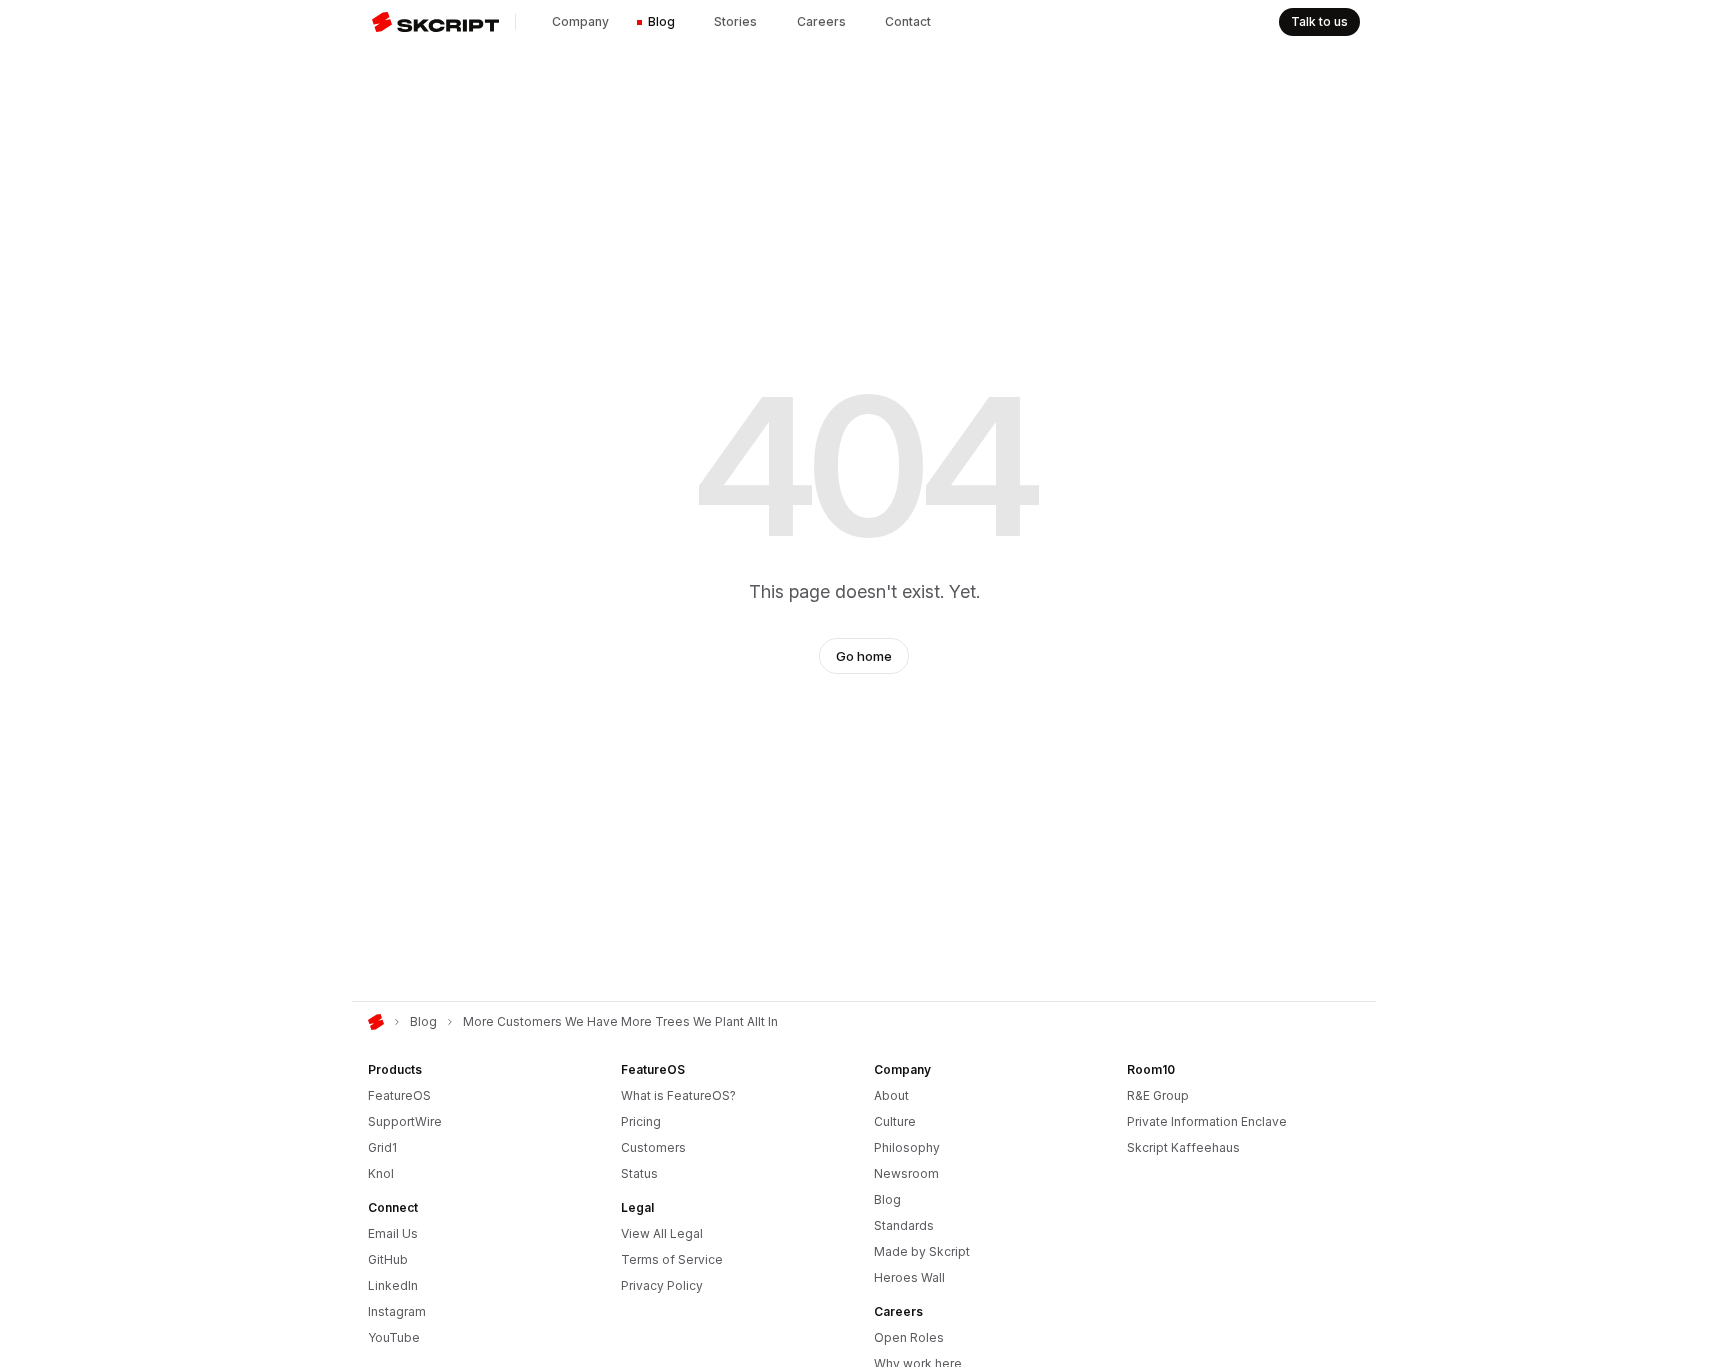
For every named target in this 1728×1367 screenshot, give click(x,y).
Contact (908, 21)
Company (580, 21)
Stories (735, 21)
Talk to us (1319, 21)
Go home (864, 656)
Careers (821, 21)
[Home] (376, 1022)
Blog (661, 21)
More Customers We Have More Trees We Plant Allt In (620, 1021)
